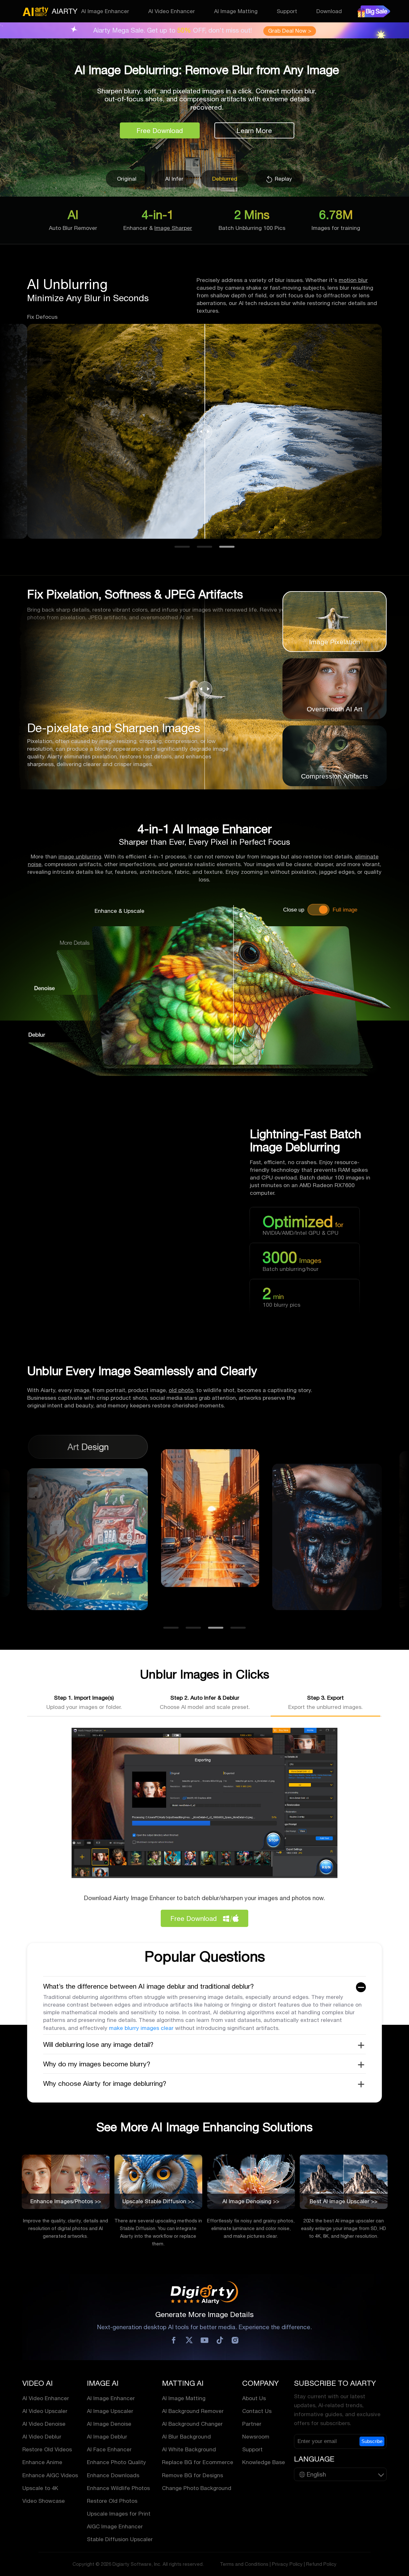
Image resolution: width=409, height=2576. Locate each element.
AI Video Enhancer (172, 11)
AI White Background (189, 2449)
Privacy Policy (287, 2564)
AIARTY (65, 11)
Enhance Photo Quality (116, 2462)
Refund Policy (321, 2564)
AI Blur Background (186, 2437)
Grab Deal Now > (290, 31)
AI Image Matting (236, 11)
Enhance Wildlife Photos (118, 2488)
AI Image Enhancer (105, 11)
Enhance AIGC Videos (50, 2475)
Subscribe (372, 2441)
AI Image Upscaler (110, 2411)
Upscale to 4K (40, 2488)
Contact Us (257, 2411)
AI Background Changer (192, 2424)
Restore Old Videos (47, 2449)
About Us (254, 2398)
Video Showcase (44, 2501)
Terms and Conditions (244, 2564)
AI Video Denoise (44, 2424)
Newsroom (256, 2437)
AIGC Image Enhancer (115, 2526)
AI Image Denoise (109, 2424)
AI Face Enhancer (109, 2449)
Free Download (160, 130)
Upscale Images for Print (119, 2514)
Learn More (254, 130)
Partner (252, 2424)
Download (329, 11)
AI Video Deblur (42, 2437)
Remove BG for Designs (193, 2475)
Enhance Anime (42, 2462)
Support (287, 11)
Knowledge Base (264, 2462)
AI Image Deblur (107, 2437)
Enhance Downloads (113, 2475)
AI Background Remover (193, 2411)
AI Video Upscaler (45, 2411)
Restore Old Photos (112, 2501)
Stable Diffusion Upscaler (120, 2539)
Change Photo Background (197, 2488)
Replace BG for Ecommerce (198, 2462)
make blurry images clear (141, 2028)
